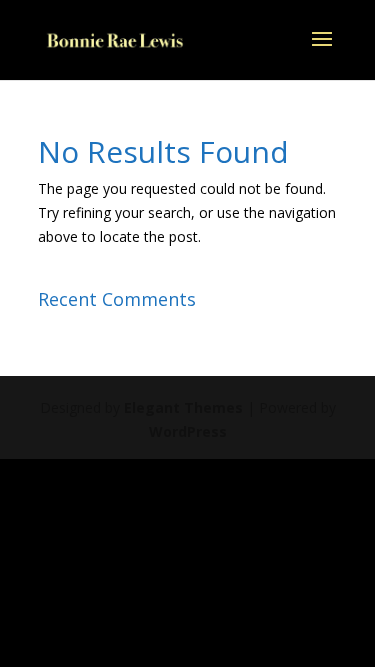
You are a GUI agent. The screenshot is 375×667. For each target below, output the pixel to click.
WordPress (188, 431)
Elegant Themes (183, 407)
